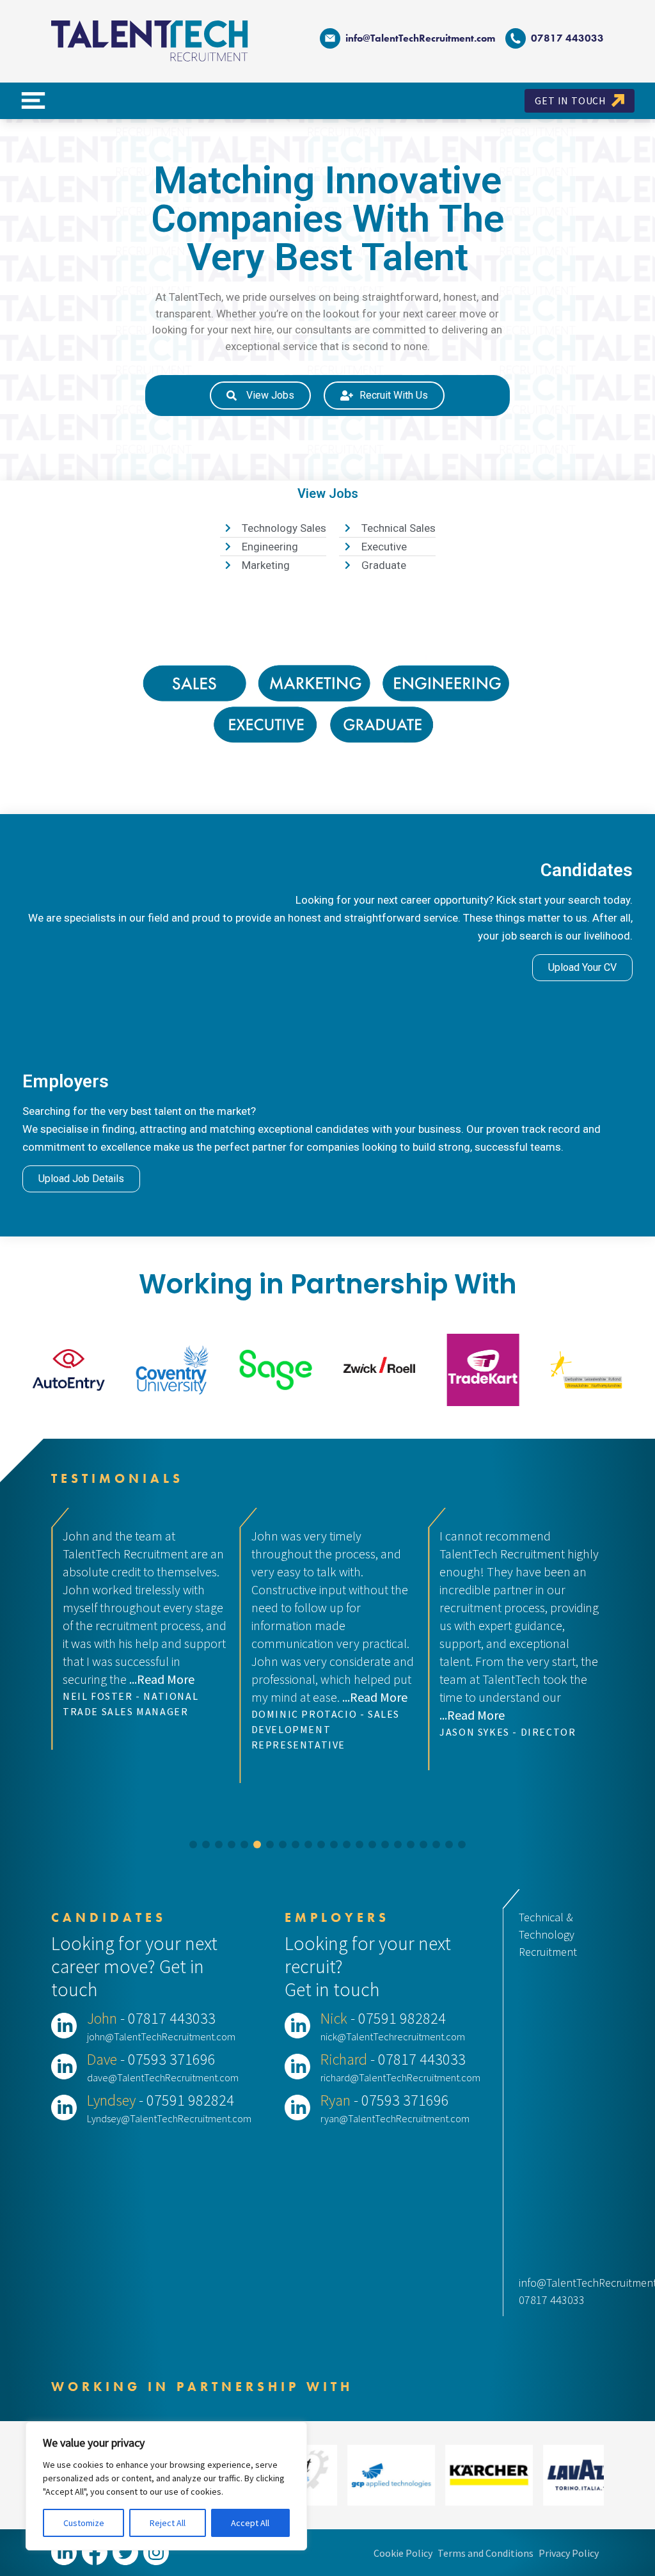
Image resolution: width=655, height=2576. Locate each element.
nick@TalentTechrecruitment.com (393, 2036)
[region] (166, 2486)
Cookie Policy (403, 2553)
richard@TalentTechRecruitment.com (400, 2077)
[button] (193, 1844)
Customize (84, 2523)
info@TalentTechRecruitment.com (420, 38)
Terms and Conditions (485, 2553)
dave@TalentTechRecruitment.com (163, 2077)
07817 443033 (552, 2300)
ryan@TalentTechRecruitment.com (395, 2118)
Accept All (250, 2523)
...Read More (186, 1697)
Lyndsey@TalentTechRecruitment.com (169, 2118)
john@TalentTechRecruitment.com (161, 2036)
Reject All (168, 2523)
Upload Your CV (582, 967)
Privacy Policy (569, 2553)
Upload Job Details (81, 1179)
